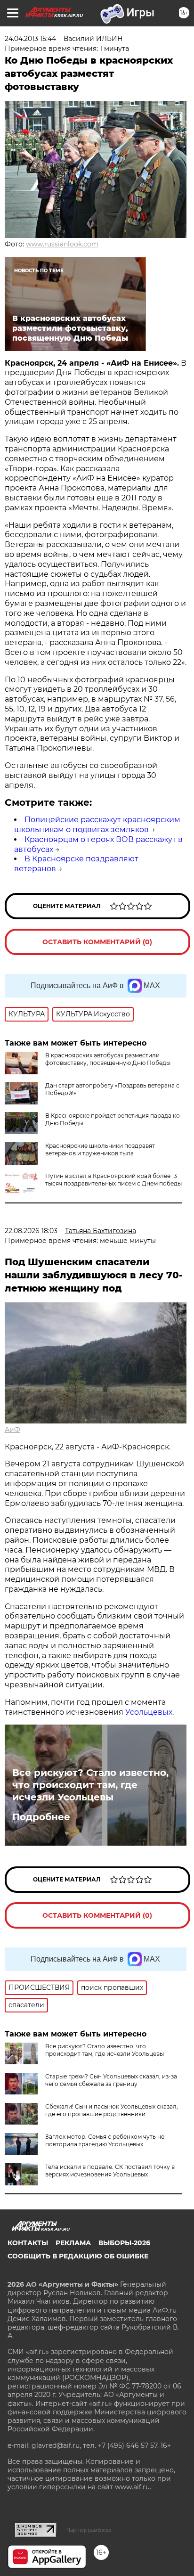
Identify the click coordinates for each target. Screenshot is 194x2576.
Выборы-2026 (124, 2243)
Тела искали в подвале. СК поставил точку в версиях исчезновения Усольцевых (110, 2171)
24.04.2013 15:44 (30, 39)
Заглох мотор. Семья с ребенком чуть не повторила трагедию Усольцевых (105, 2140)
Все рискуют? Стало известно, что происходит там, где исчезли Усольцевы (90, 1785)
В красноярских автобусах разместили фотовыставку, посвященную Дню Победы (108, 1059)
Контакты (28, 2243)
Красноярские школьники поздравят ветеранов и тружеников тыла (100, 1149)
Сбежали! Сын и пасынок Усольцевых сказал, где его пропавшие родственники (112, 2110)
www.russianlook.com (62, 244)
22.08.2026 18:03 (31, 1231)
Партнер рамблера (89, 2530)
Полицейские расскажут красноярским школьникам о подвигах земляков (97, 825)
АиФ (12, 1430)
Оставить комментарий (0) (97, 942)
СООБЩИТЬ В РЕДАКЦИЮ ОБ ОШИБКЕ (78, 2256)
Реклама (73, 2243)
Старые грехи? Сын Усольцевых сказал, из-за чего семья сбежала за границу (111, 2080)
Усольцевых (149, 1712)
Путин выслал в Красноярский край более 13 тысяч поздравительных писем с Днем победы (113, 1180)
